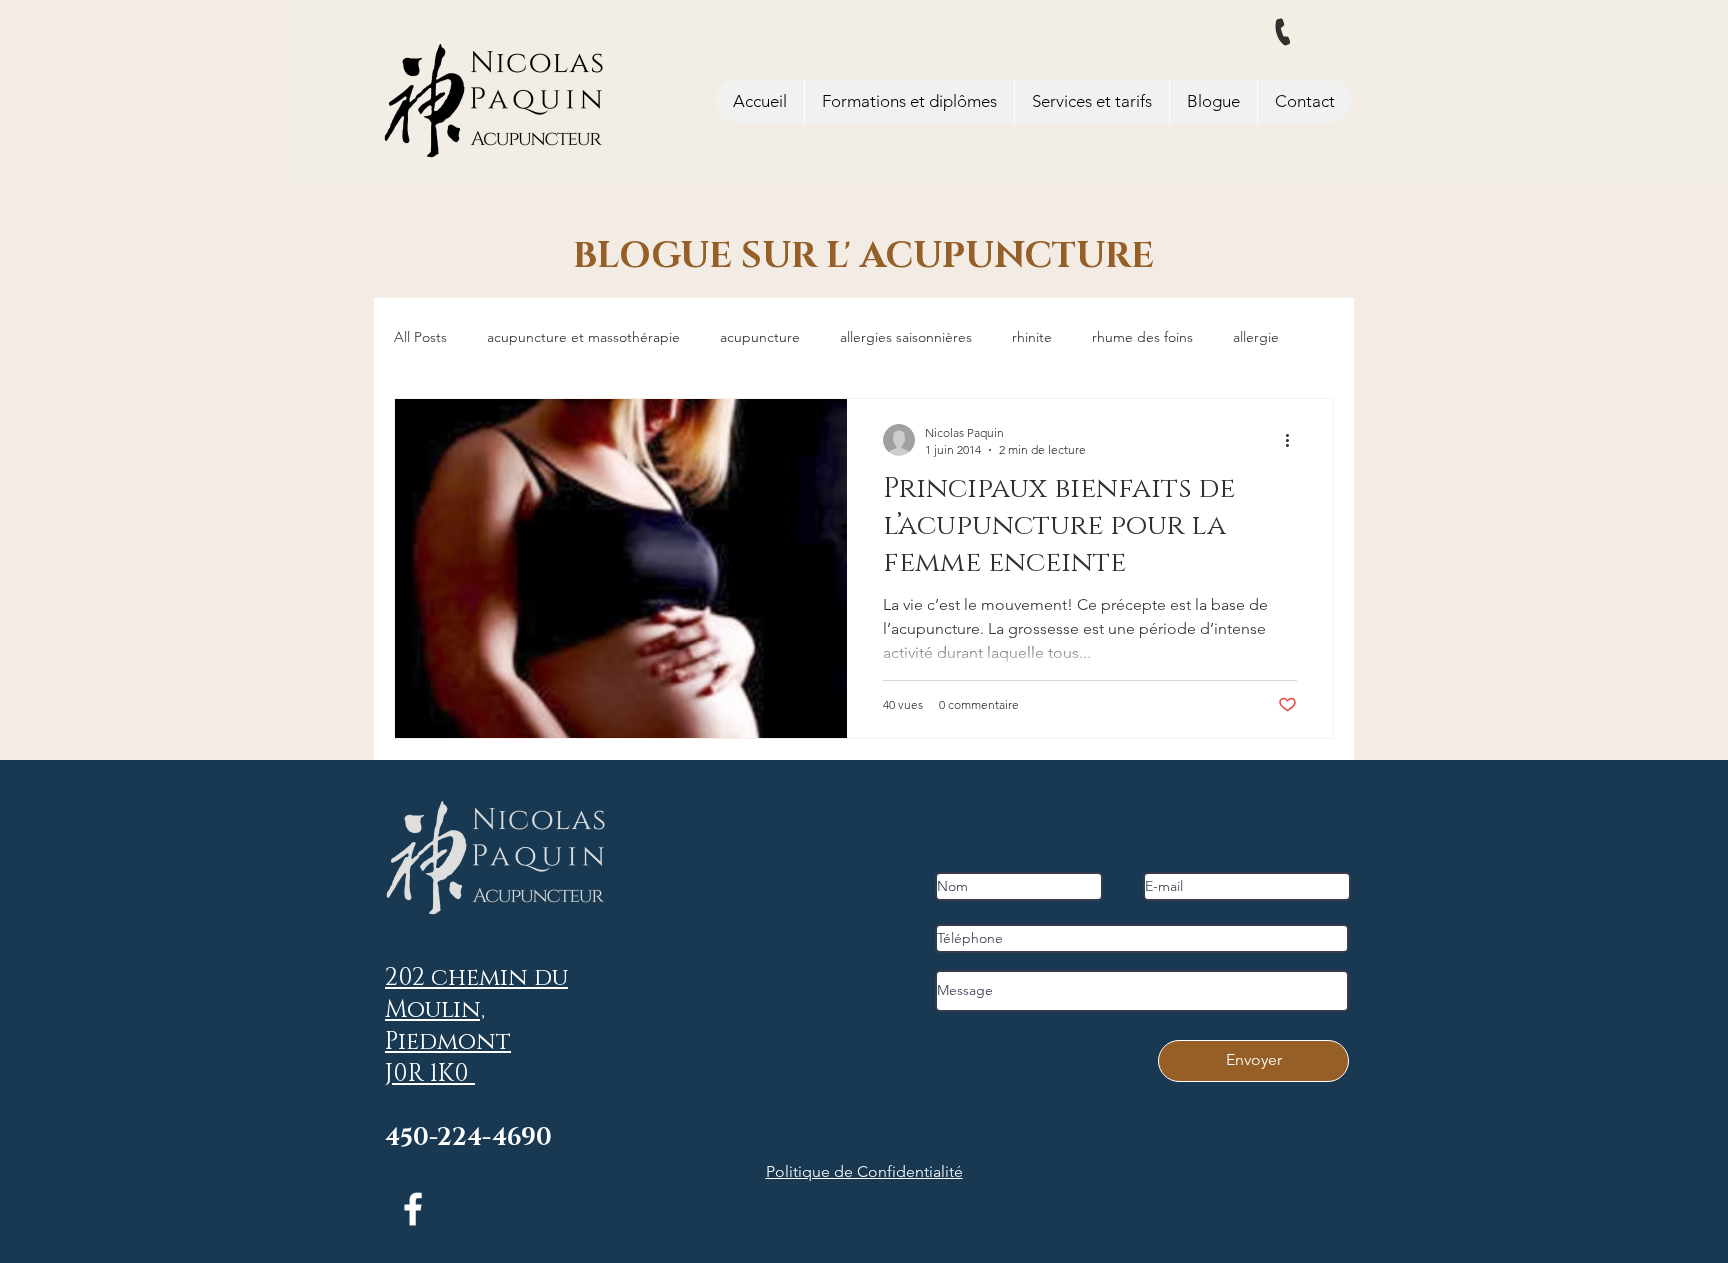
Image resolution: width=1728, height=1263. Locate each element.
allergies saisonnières (906, 337)
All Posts (420, 337)
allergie (1256, 337)
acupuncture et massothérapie (583, 337)
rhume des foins (1142, 337)
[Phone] (1283, 32)
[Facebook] (413, 1209)
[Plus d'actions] (1294, 440)
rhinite (1032, 337)
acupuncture (760, 337)
